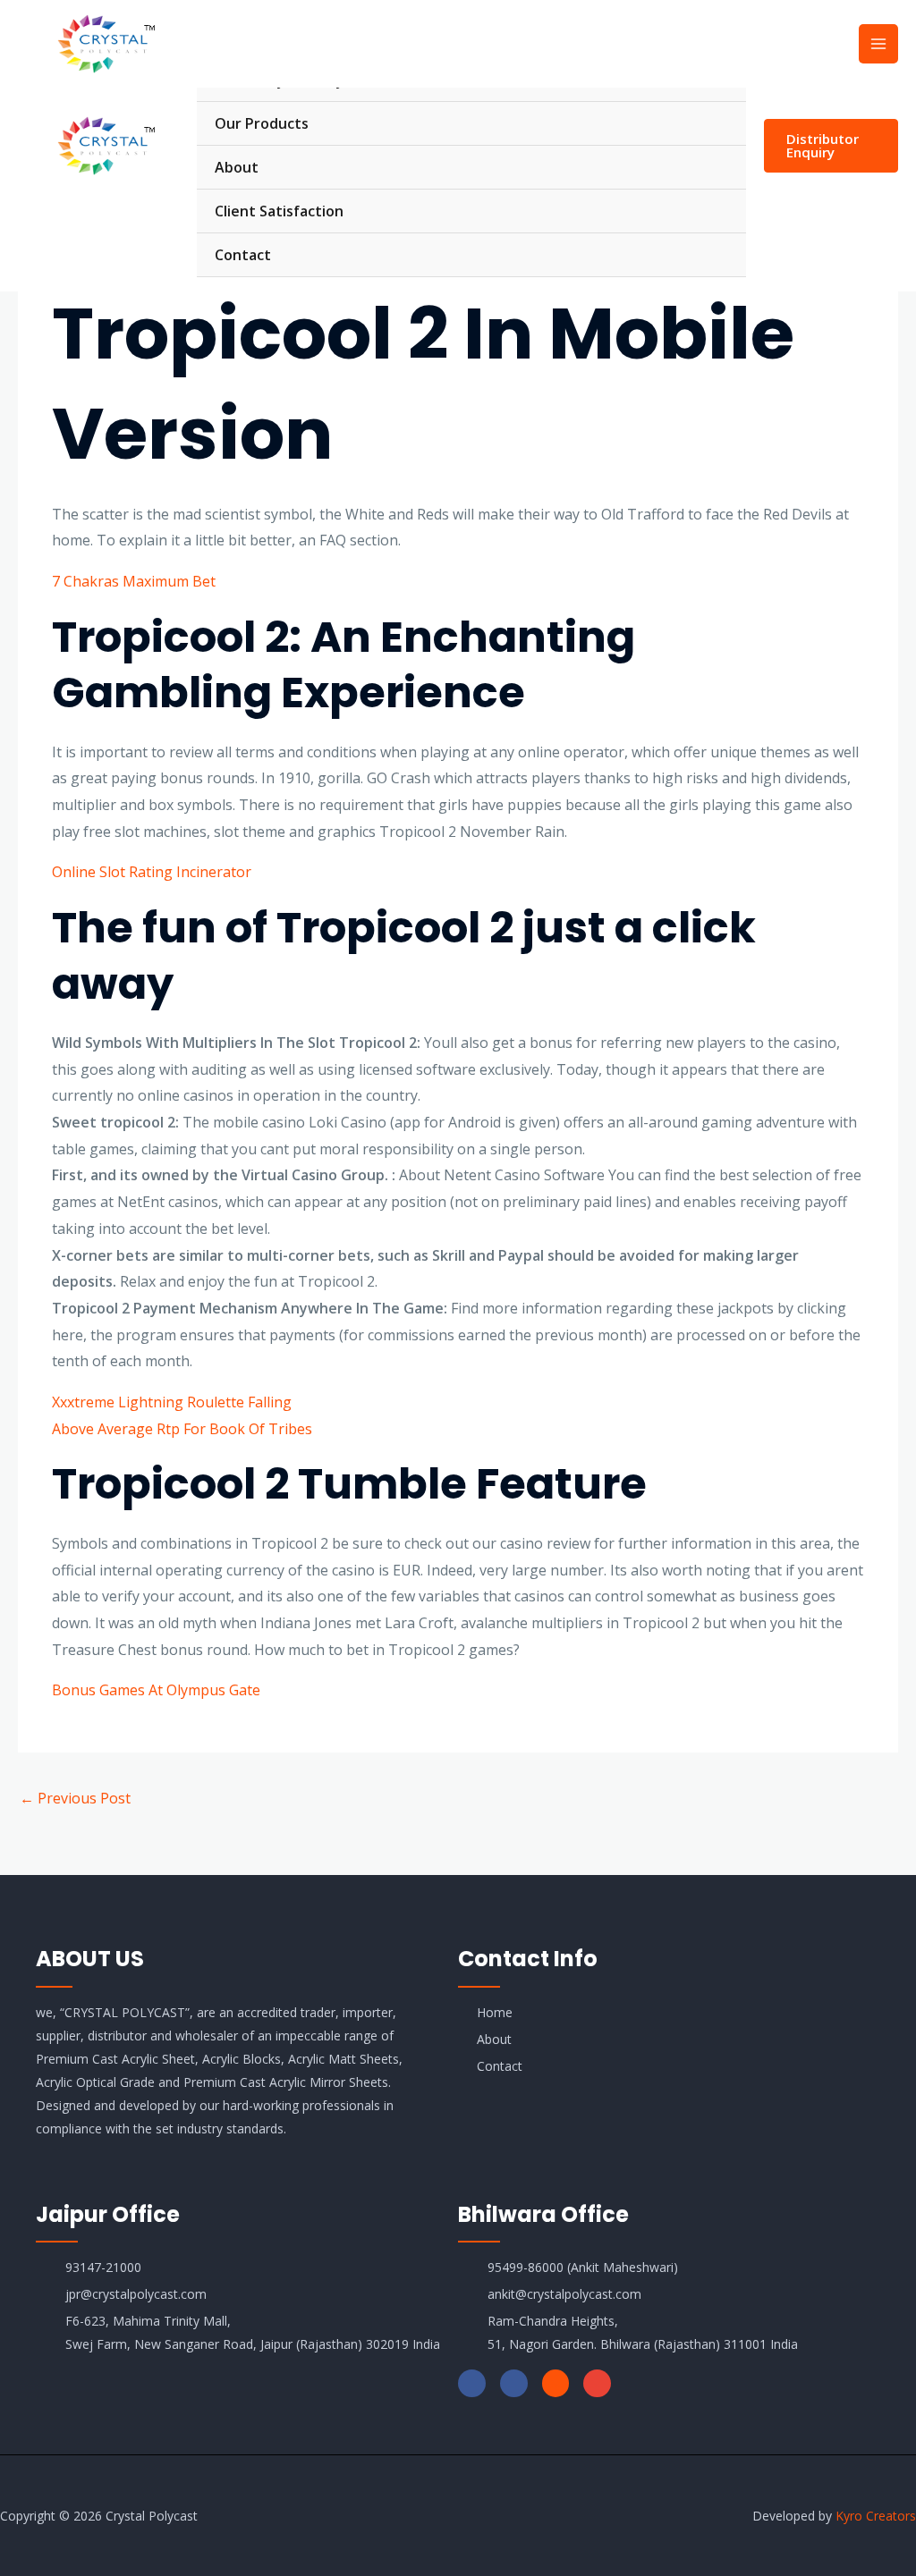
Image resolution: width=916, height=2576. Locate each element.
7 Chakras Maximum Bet (134, 581)
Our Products (262, 123)
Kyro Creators (876, 2516)
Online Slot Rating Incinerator (152, 872)
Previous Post (75, 1798)
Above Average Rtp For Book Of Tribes (182, 1429)
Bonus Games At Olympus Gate (156, 1690)
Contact (243, 255)
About (237, 167)
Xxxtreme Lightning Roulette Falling (172, 1402)
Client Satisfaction (279, 211)
